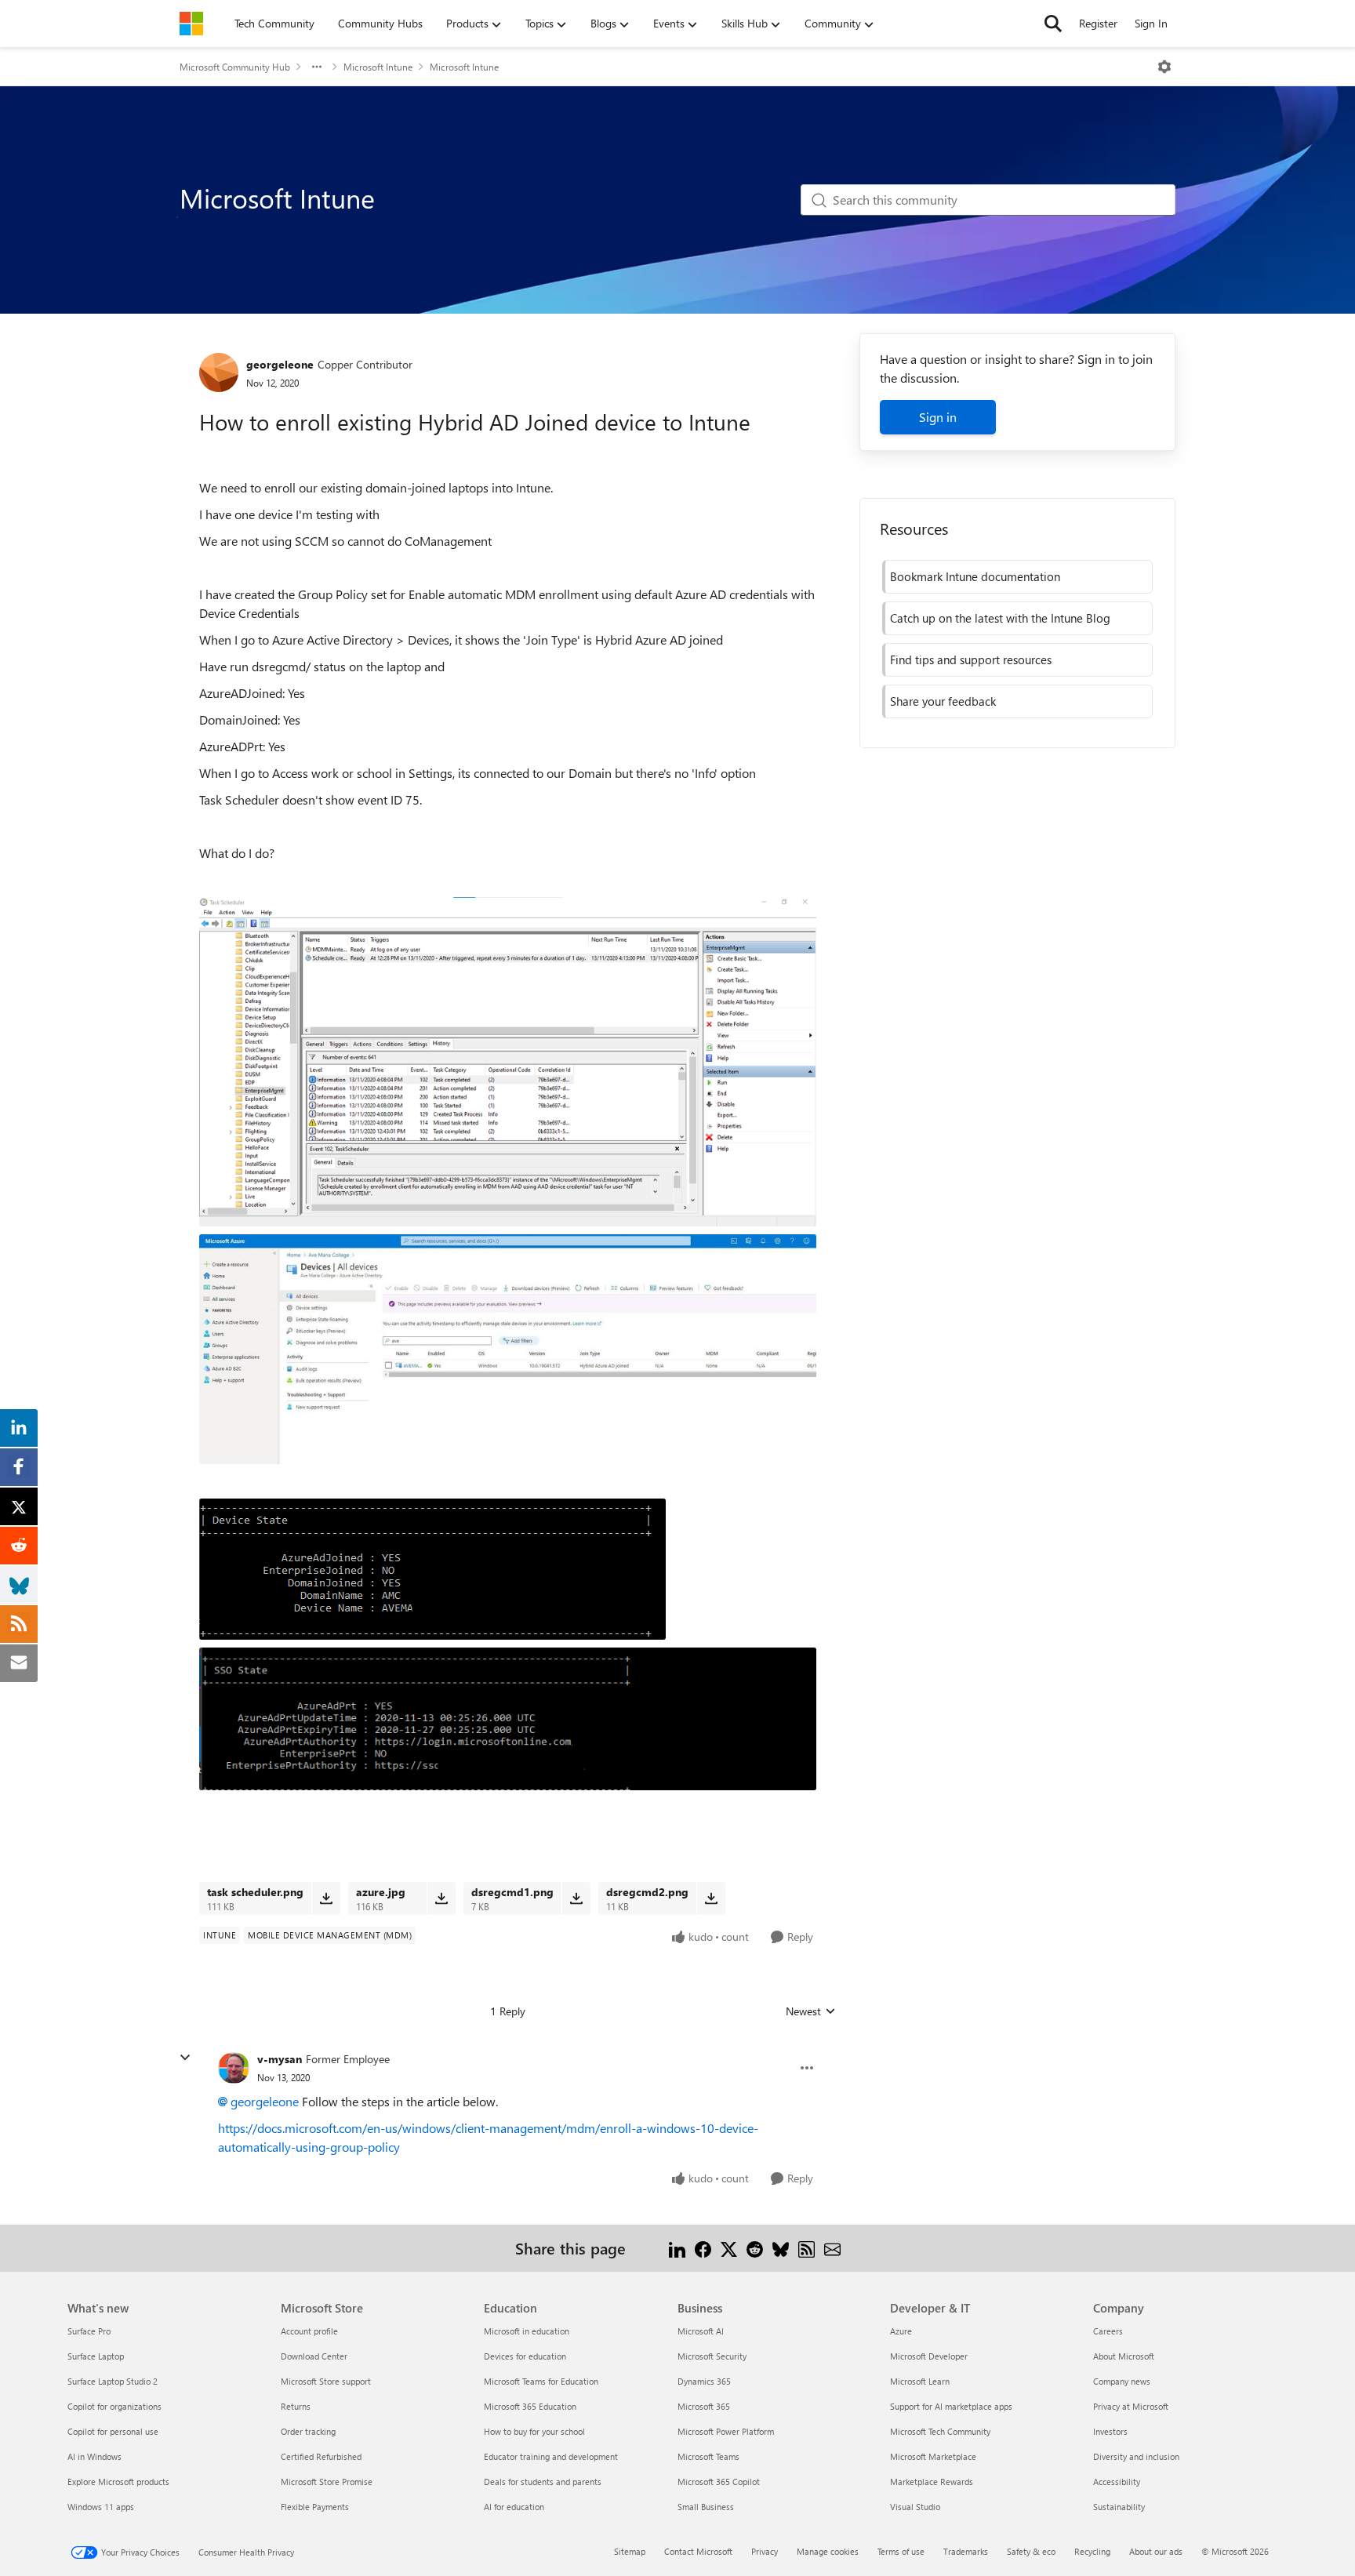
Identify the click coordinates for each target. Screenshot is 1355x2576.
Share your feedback (943, 701)
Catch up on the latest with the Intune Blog (1000, 618)
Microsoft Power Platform (726, 2431)
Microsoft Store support (326, 2381)
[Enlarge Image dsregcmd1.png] (432, 1569)
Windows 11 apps (101, 2507)
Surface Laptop (96, 2356)
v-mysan (280, 2059)
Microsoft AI (701, 2331)
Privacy (765, 2551)
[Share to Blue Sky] (781, 2248)
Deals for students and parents (543, 2482)
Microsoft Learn (920, 2381)
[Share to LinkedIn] (677, 2248)
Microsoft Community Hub (235, 67)
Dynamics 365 (704, 2381)
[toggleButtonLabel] (1164, 67)
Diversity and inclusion (1136, 2456)
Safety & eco (1031, 2551)
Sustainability (1119, 2507)
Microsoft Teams (708, 2456)
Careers (1108, 2331)
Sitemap (630, 2551)
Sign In (1151, 23)
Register (1098, 23)
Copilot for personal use (113, 2431)
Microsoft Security (712, 2356)
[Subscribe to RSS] (806, 2248)
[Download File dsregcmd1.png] (576, 1898)
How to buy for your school (534, 2431)
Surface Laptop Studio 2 (113, 2381)
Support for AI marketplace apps (951, 2406)
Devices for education (525, 2356)
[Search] (1053, 24)
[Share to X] (729, 2248)
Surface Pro (89, 2331)
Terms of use (901, 2551)
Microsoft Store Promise (327, 2482)
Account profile (309, 2331)
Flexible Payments (315, 2507)
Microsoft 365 (704, 2406)
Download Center (314, 2356)
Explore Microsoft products (118, 2482)
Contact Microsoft (698, 2551)
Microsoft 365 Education (530, 2406)
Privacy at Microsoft (1131, 2406)
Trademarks (966, 2551)
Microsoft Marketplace (933, 2456)
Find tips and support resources (971, 659)
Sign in (938, 417)
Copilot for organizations (114, 2406)
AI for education (514, 2507)
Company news (1122, 2381)
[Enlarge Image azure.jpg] (508, 1349)
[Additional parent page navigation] (317, 67)
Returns (296, 2406)
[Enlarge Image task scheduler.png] (508, 1061)
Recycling (1092, 2551)
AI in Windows (94, 2456)
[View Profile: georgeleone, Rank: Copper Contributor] (219, 372)
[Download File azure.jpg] (441, 1898)
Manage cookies (828, 2551)
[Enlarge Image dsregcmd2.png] (508, 1719)
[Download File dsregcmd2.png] (711, 1898)
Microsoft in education (527, 2331)
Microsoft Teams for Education (541, 2381)
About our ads (1156, 2551)
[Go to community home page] (191, 24)
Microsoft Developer (929, 2356)
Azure (901, 2331)
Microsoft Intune (378, 67)
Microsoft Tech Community (940, 2431)
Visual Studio (915, 2507)
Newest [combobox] (811, 2011)
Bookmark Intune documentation (975, 576)
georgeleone (280, 364)
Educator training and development (551, 2456)
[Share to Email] (832, 2248)
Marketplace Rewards (932, 2482)
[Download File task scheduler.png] (326, 1898)
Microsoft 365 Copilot (719, 2482)
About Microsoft (1124, 2356)
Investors (1110, 2431)
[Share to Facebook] (703, 2248)
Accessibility (1117, 2482)
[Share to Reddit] (755, 2248)
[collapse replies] (185, 2058)
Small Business (706, 2507)
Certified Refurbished (321, 2456)
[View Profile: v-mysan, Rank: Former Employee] (234, 2068)
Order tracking (308, 2431)
